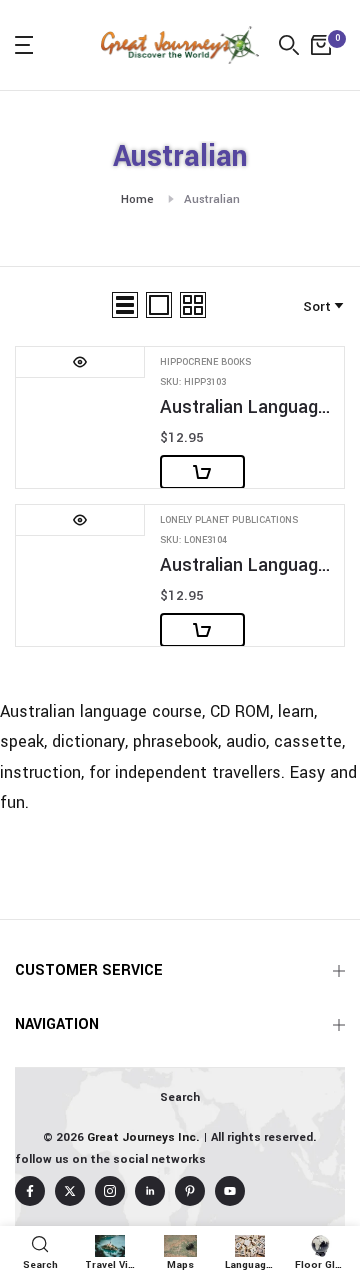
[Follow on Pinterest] (190, 1191)
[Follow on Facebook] (30, 1191)
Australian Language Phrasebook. (247, 565)
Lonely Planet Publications (229, 520)
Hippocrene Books (205, 362)
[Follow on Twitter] (70, 1191)
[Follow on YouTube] (230, 1191)
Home (137, 199)
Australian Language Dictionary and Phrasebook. (247, 407)
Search (180, 1097)
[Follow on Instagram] (110, 1191)
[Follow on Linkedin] (150, 1191)
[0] (321, 45)
